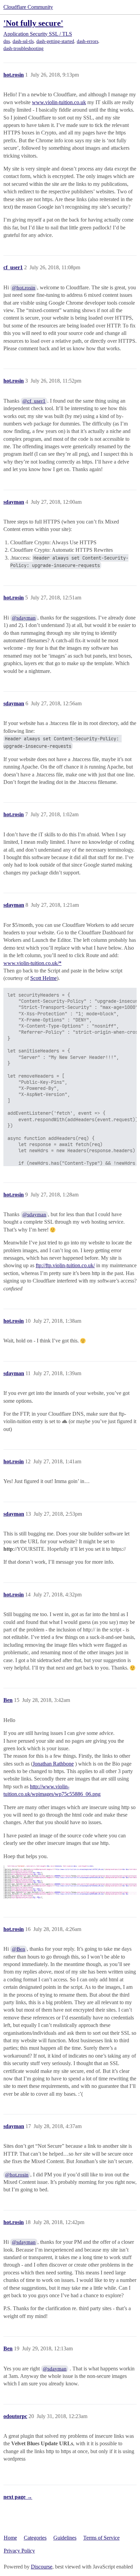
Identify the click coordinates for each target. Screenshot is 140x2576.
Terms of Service (101, 2538)
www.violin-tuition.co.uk (59, 102)
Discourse (42, 2567)
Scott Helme (43, 978)
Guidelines (65, 2538)
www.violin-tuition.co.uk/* (32, 963)
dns (7, 41)
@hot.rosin (24, 288)
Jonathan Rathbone (53, 1764)
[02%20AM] (70, 1882)
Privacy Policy (19, 2551)
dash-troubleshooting (23, 49)
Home (10, 2538)
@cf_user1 (34, 401)
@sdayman (24, 618)
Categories (35, 2538)
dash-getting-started (55, 41)
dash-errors (87, 41)
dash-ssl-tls (23, 41)
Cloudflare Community (28, 7)
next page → (18, 2497)
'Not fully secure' (33, 23)
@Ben (19, 1949)
